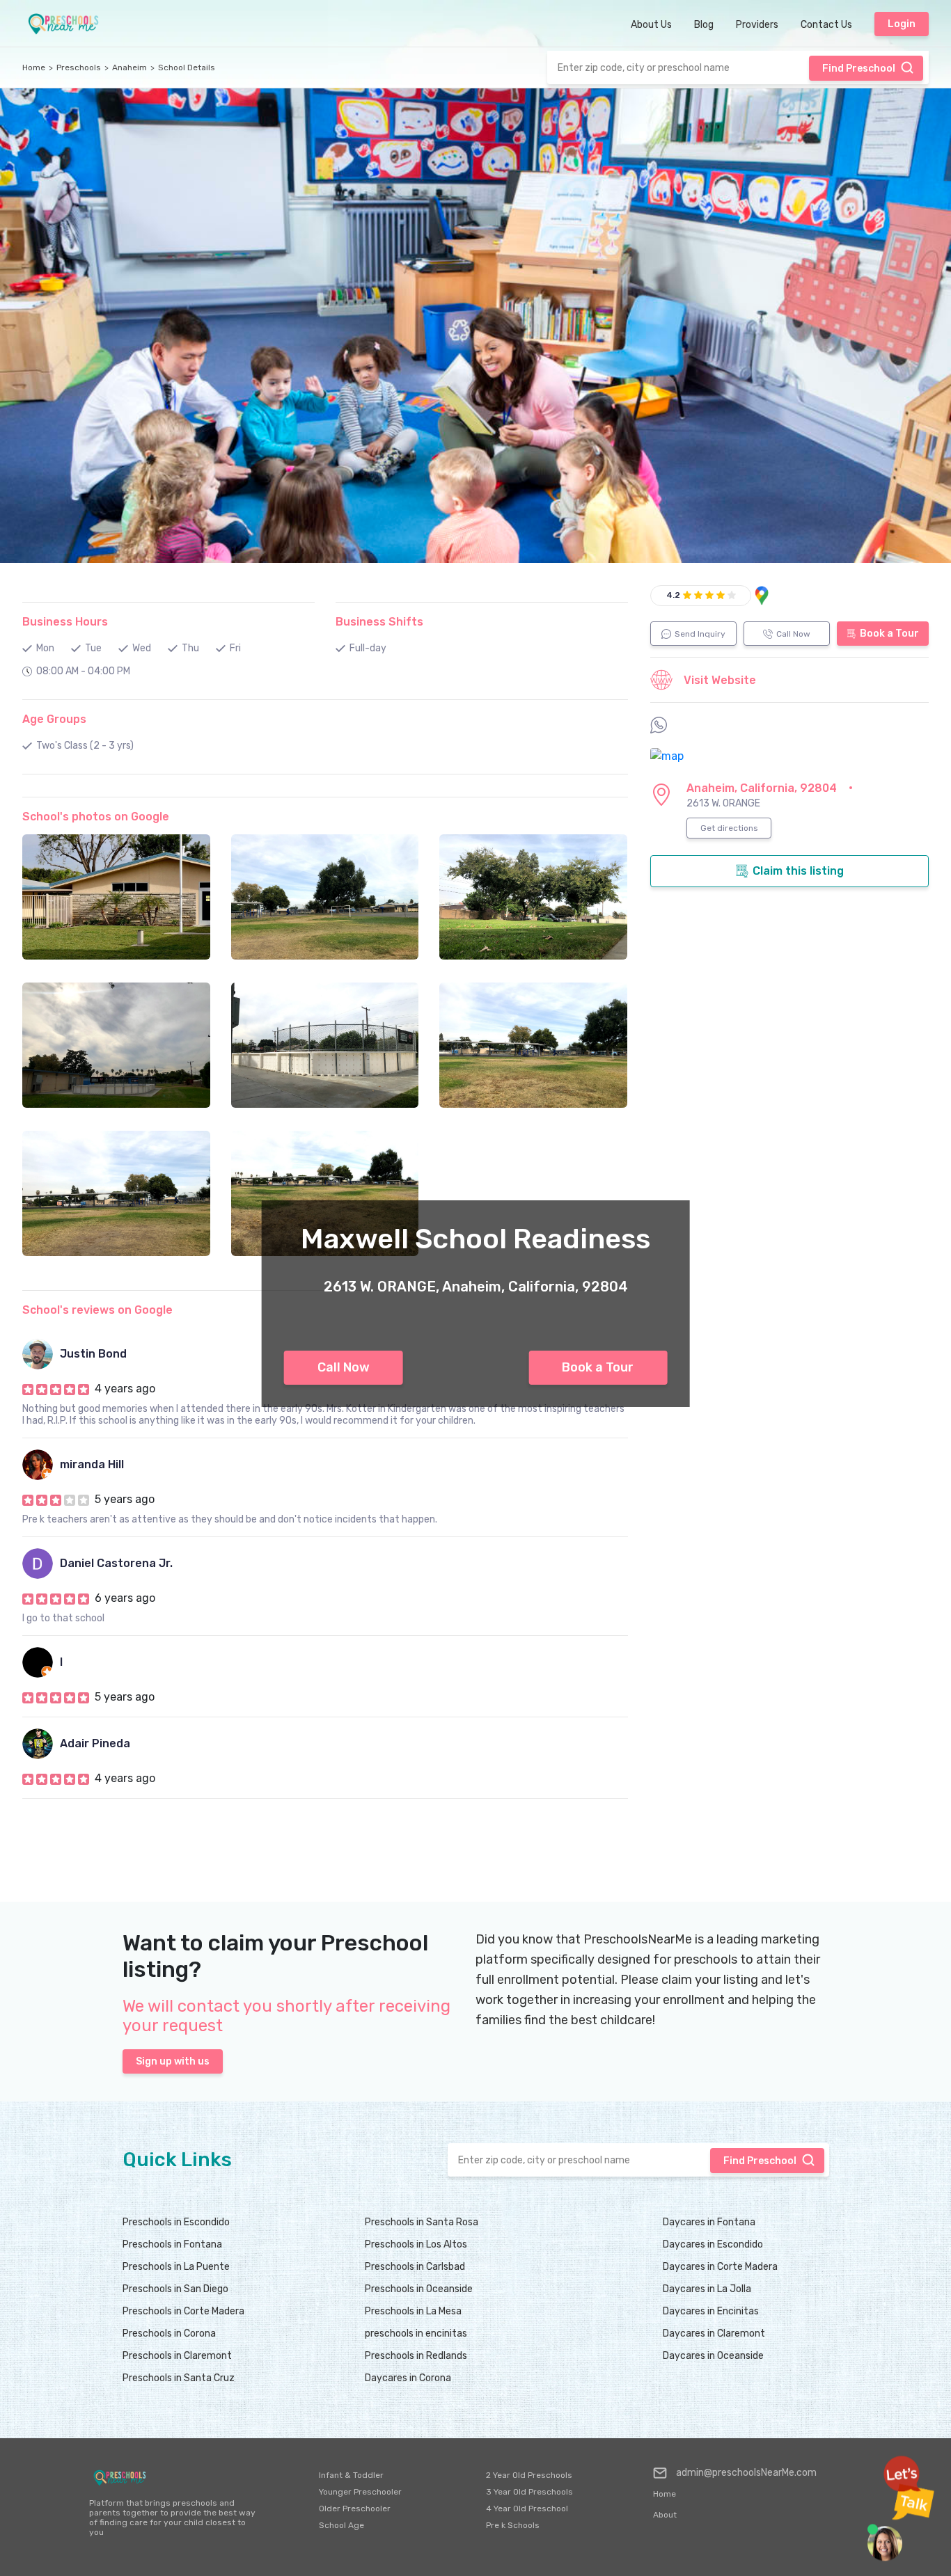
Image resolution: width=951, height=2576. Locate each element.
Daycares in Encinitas (711, 2311)
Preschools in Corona (169, 2333)
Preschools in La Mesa (413, 2311)
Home (34, 67)
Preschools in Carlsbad (415, 2267)
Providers (757, 25)
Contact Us (826, 25)
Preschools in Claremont (177, 2356)
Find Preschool (859, 69)
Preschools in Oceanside (419, 2289)
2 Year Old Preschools (529, 2475)
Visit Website (720, 680)
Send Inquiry (700, 634)
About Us (651, 25)
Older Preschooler (355, 2509)
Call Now (344, 1367)
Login (902, 24)
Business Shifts (379, 622)
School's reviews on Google (97, 1310)
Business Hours (65, 622)
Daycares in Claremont (714, 2333)
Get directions (729, 828)
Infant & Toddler (351, 2475)
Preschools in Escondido (176, 2222)
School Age (341, 2525)
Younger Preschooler (360, 2492)
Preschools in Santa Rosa (422, 2222)
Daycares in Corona (408, 2378)
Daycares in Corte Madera (720, 2267)
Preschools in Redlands (416, 2356)
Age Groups (54, 719)
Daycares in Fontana (709, 2222)
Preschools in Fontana (172, 2244)
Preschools (79, 67)
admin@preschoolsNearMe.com (746, 2473)
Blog (704, 25)
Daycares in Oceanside (713, 2356)
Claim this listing (798, 871)
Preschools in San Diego (175, 2289)
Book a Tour (598, 1367)
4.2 (673, 595)
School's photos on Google (96, 817)
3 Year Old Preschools (529, 2492)
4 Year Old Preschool (527, 2509)
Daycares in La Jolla (707, 2289)
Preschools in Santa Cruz (179, 2378)
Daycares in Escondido (713, 2244)
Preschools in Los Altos (416, 2244)
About (665, 2515)
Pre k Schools (513, 2525)
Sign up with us (173, 2061)
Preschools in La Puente (176, 2267)
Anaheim (129, 67)
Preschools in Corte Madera (183, 2311)
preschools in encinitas (416, 2333)
